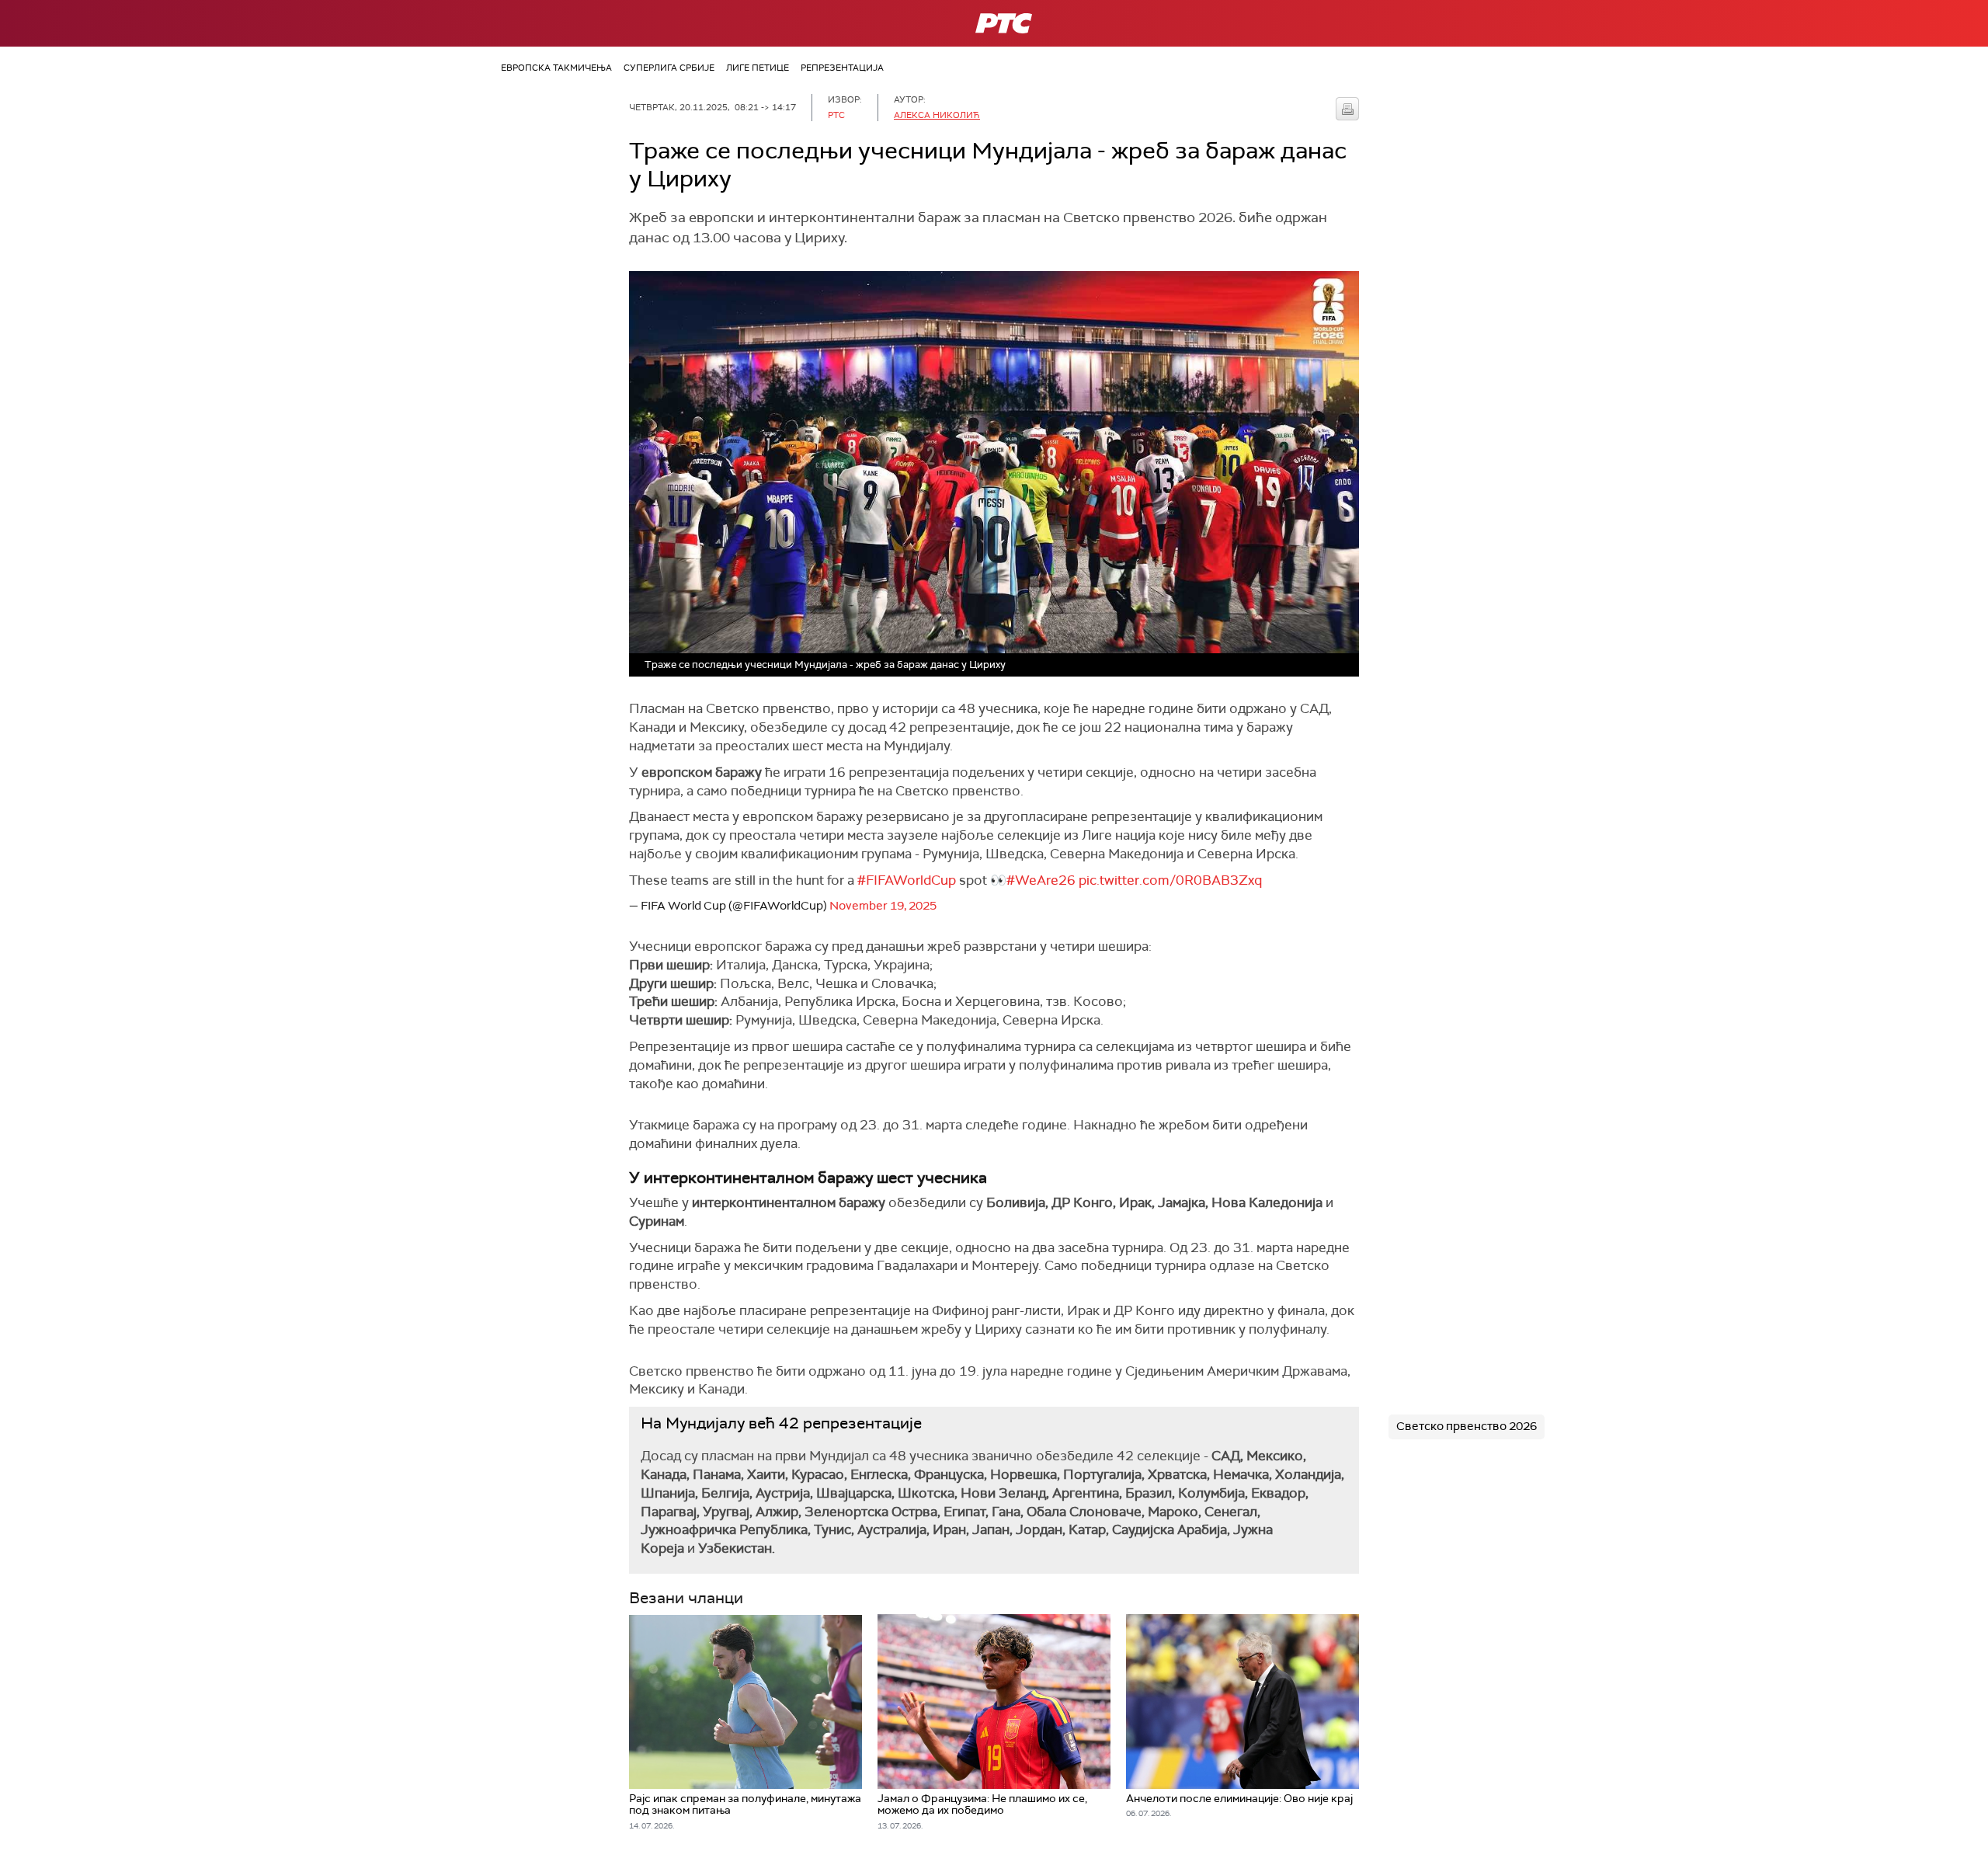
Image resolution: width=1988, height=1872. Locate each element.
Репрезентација (842, 68)
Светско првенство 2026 (1467, 1426)
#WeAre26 (1041, 880)
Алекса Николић (937, 115)
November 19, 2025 (883, 906)
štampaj (1347, 109)
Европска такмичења (556, 68)
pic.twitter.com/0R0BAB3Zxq (1170, 880)
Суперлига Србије (669, 68)
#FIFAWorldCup (907, 880)
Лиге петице (758, 68)
